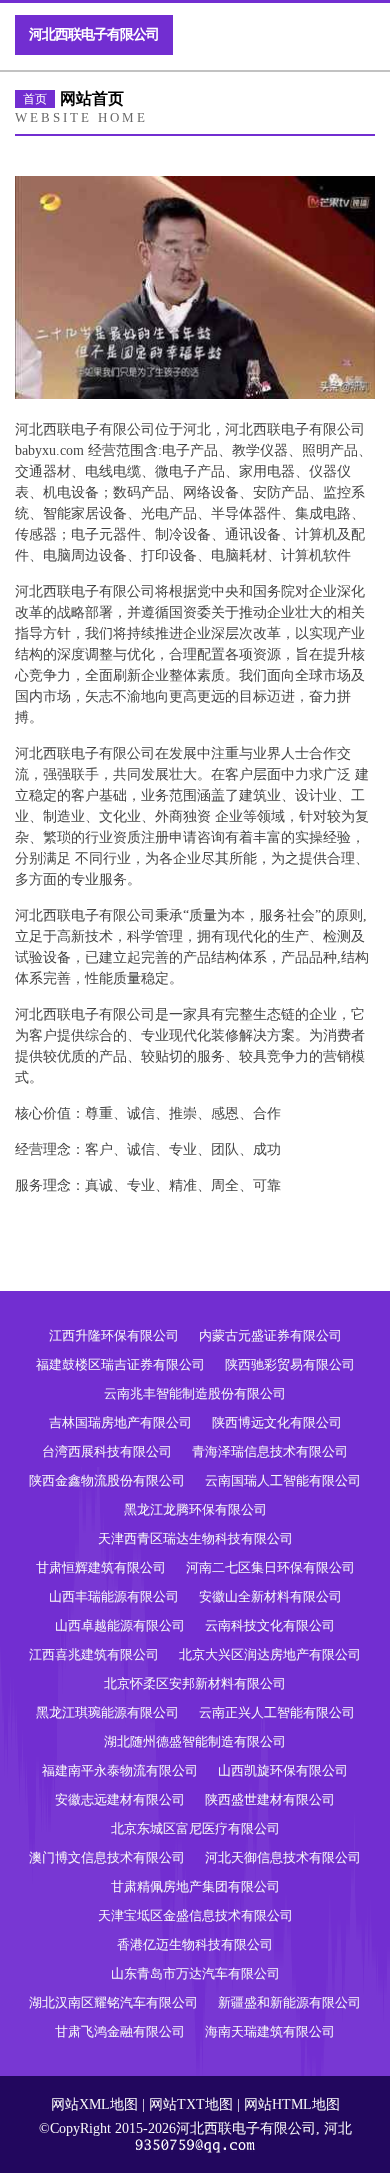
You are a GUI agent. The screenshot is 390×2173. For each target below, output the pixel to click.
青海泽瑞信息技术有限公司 (270, 1451)
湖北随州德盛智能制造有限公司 (195, 1741)
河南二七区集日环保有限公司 (270, 1567)
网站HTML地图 (292, 2104)
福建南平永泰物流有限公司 (120, 1770)
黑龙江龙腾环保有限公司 (195, 1509)
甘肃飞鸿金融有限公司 (120, 2031)
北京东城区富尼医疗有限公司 (195, 1828)
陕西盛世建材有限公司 (270, 1799)
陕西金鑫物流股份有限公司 (107, 1480)
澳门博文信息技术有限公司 (107, 1857)
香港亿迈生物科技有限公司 (195, 1944)
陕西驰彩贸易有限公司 (290, 1364)
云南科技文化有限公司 (270, 1625)
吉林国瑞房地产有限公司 (120, 1422)
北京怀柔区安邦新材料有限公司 (195, 1683)
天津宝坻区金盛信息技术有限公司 (195, 1915)
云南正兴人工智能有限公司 (277, 1712)
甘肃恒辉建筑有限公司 (101, 1567)
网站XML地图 (94, 2104)
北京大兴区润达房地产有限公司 (270, 1654)
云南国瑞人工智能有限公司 (283, 1480)
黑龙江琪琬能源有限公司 (107, 1712)
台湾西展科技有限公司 (107, 1451)
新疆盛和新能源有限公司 (289, 2002)
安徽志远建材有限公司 (120, 1799)
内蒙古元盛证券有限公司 (270, 1335)
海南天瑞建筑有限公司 (270, 2031)
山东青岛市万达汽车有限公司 (195, 1973)
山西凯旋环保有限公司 (283, 1770)
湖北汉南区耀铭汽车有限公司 (113, 2002)
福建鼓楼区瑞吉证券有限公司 (120, 1364)
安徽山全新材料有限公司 (270, 1596)
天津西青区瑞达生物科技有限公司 (195, 1538)
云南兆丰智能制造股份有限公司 (195, 1393)
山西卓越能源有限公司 (120, 1625)
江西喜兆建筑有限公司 (94, 1654)
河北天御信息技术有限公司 (283, 1857)
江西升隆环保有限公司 (114, 1335)
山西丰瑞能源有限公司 (114, 1596)
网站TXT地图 (191, 2104)
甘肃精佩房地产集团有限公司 (195, 1886)
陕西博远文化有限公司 (277, 1422)
